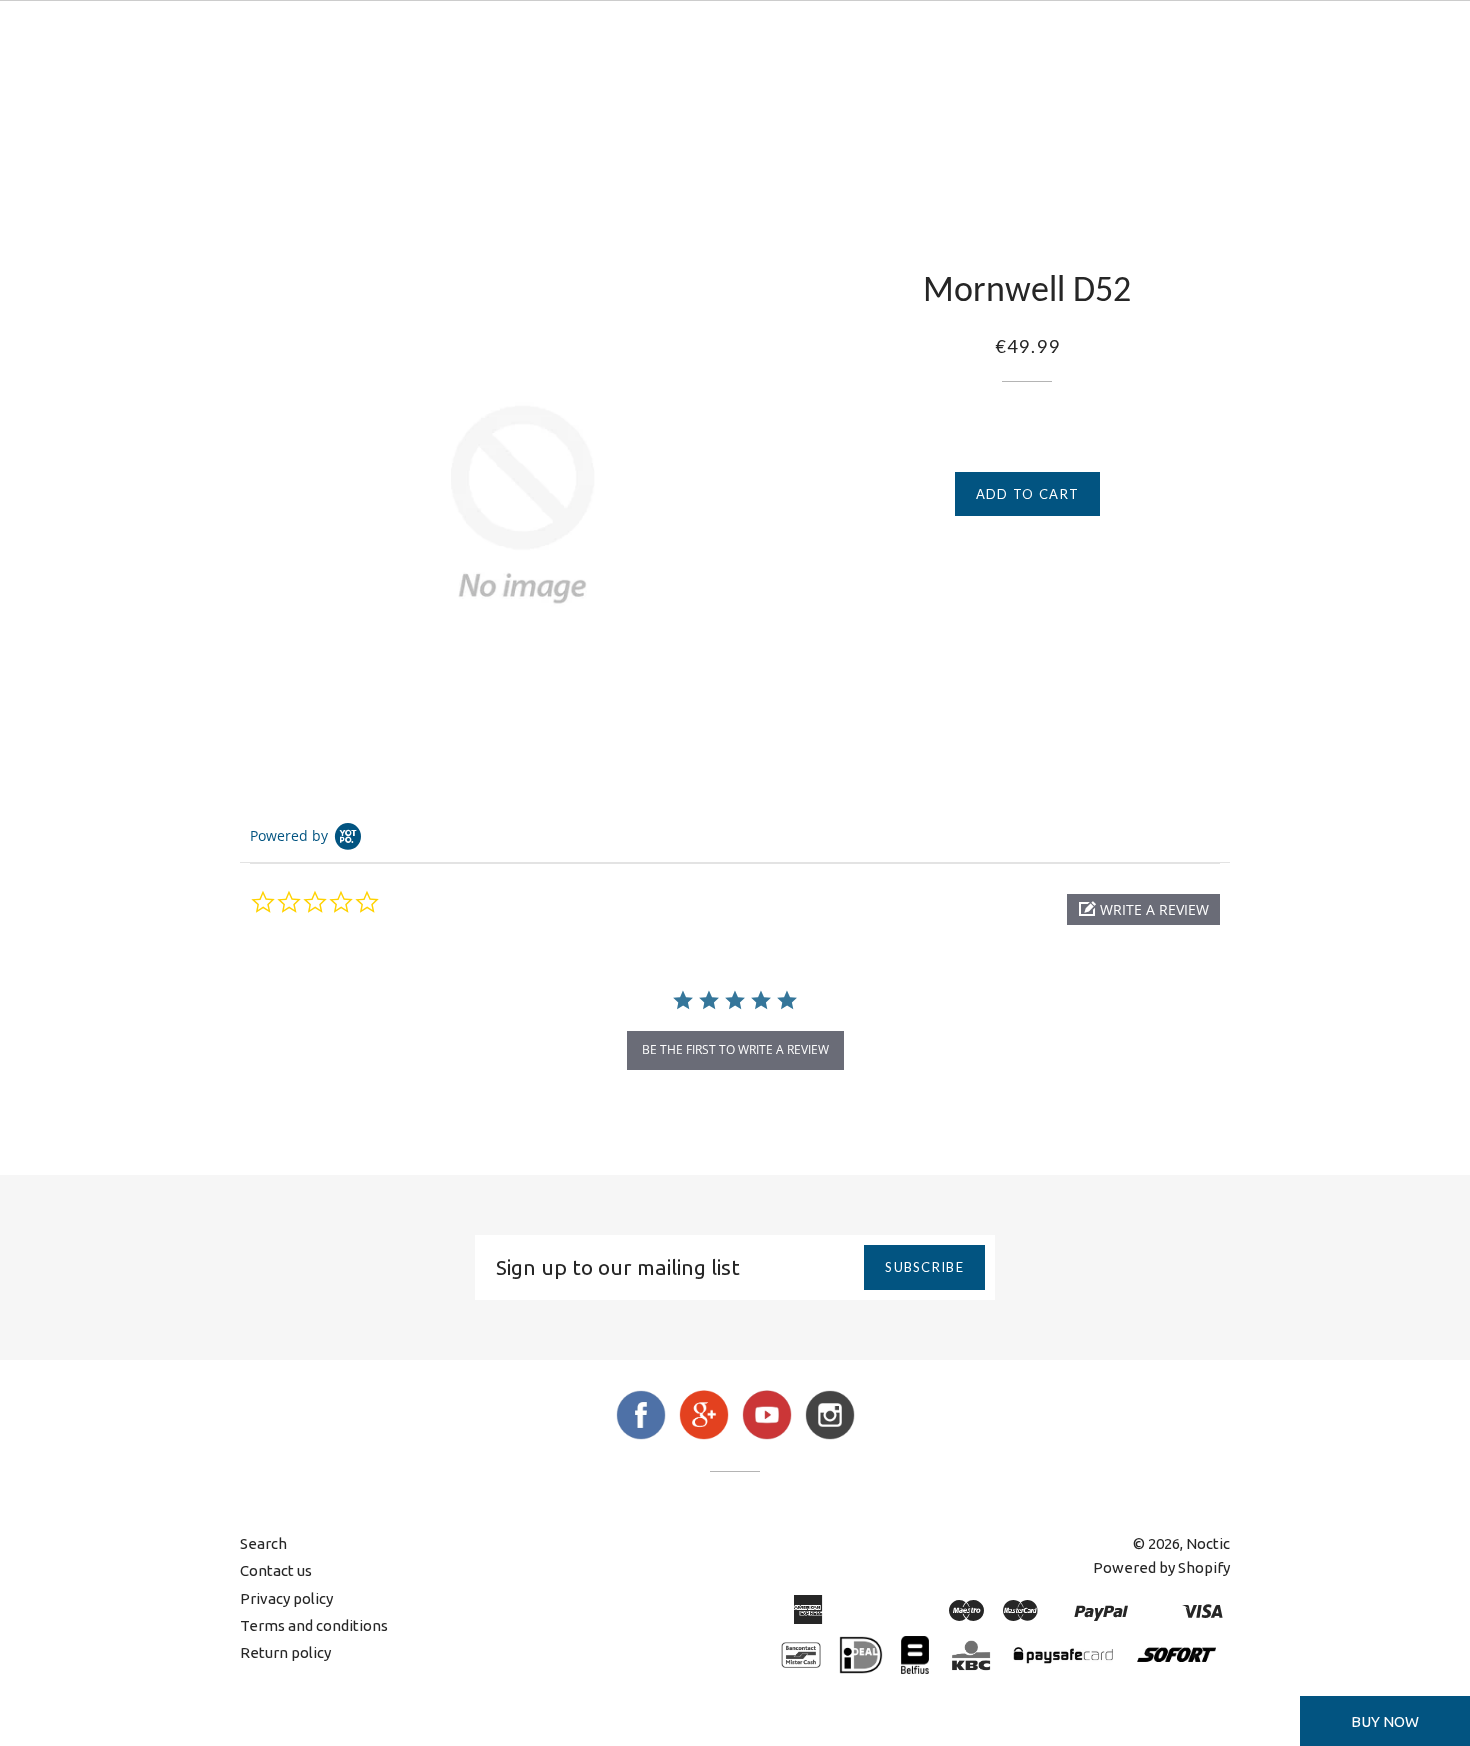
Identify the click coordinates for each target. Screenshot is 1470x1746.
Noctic (1208, 1543)
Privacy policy (286, 1598)
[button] (1143, 909)
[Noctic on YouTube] (767, 1434)
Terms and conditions (314, 1625)
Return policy (285, 1652)
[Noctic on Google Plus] (704, 1434)
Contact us (276, 1570)
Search (263, 1543)
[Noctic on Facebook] (641, 1434)
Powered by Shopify (1161, 1567)
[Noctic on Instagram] (830, 1434)
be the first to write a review (735, 1049)
